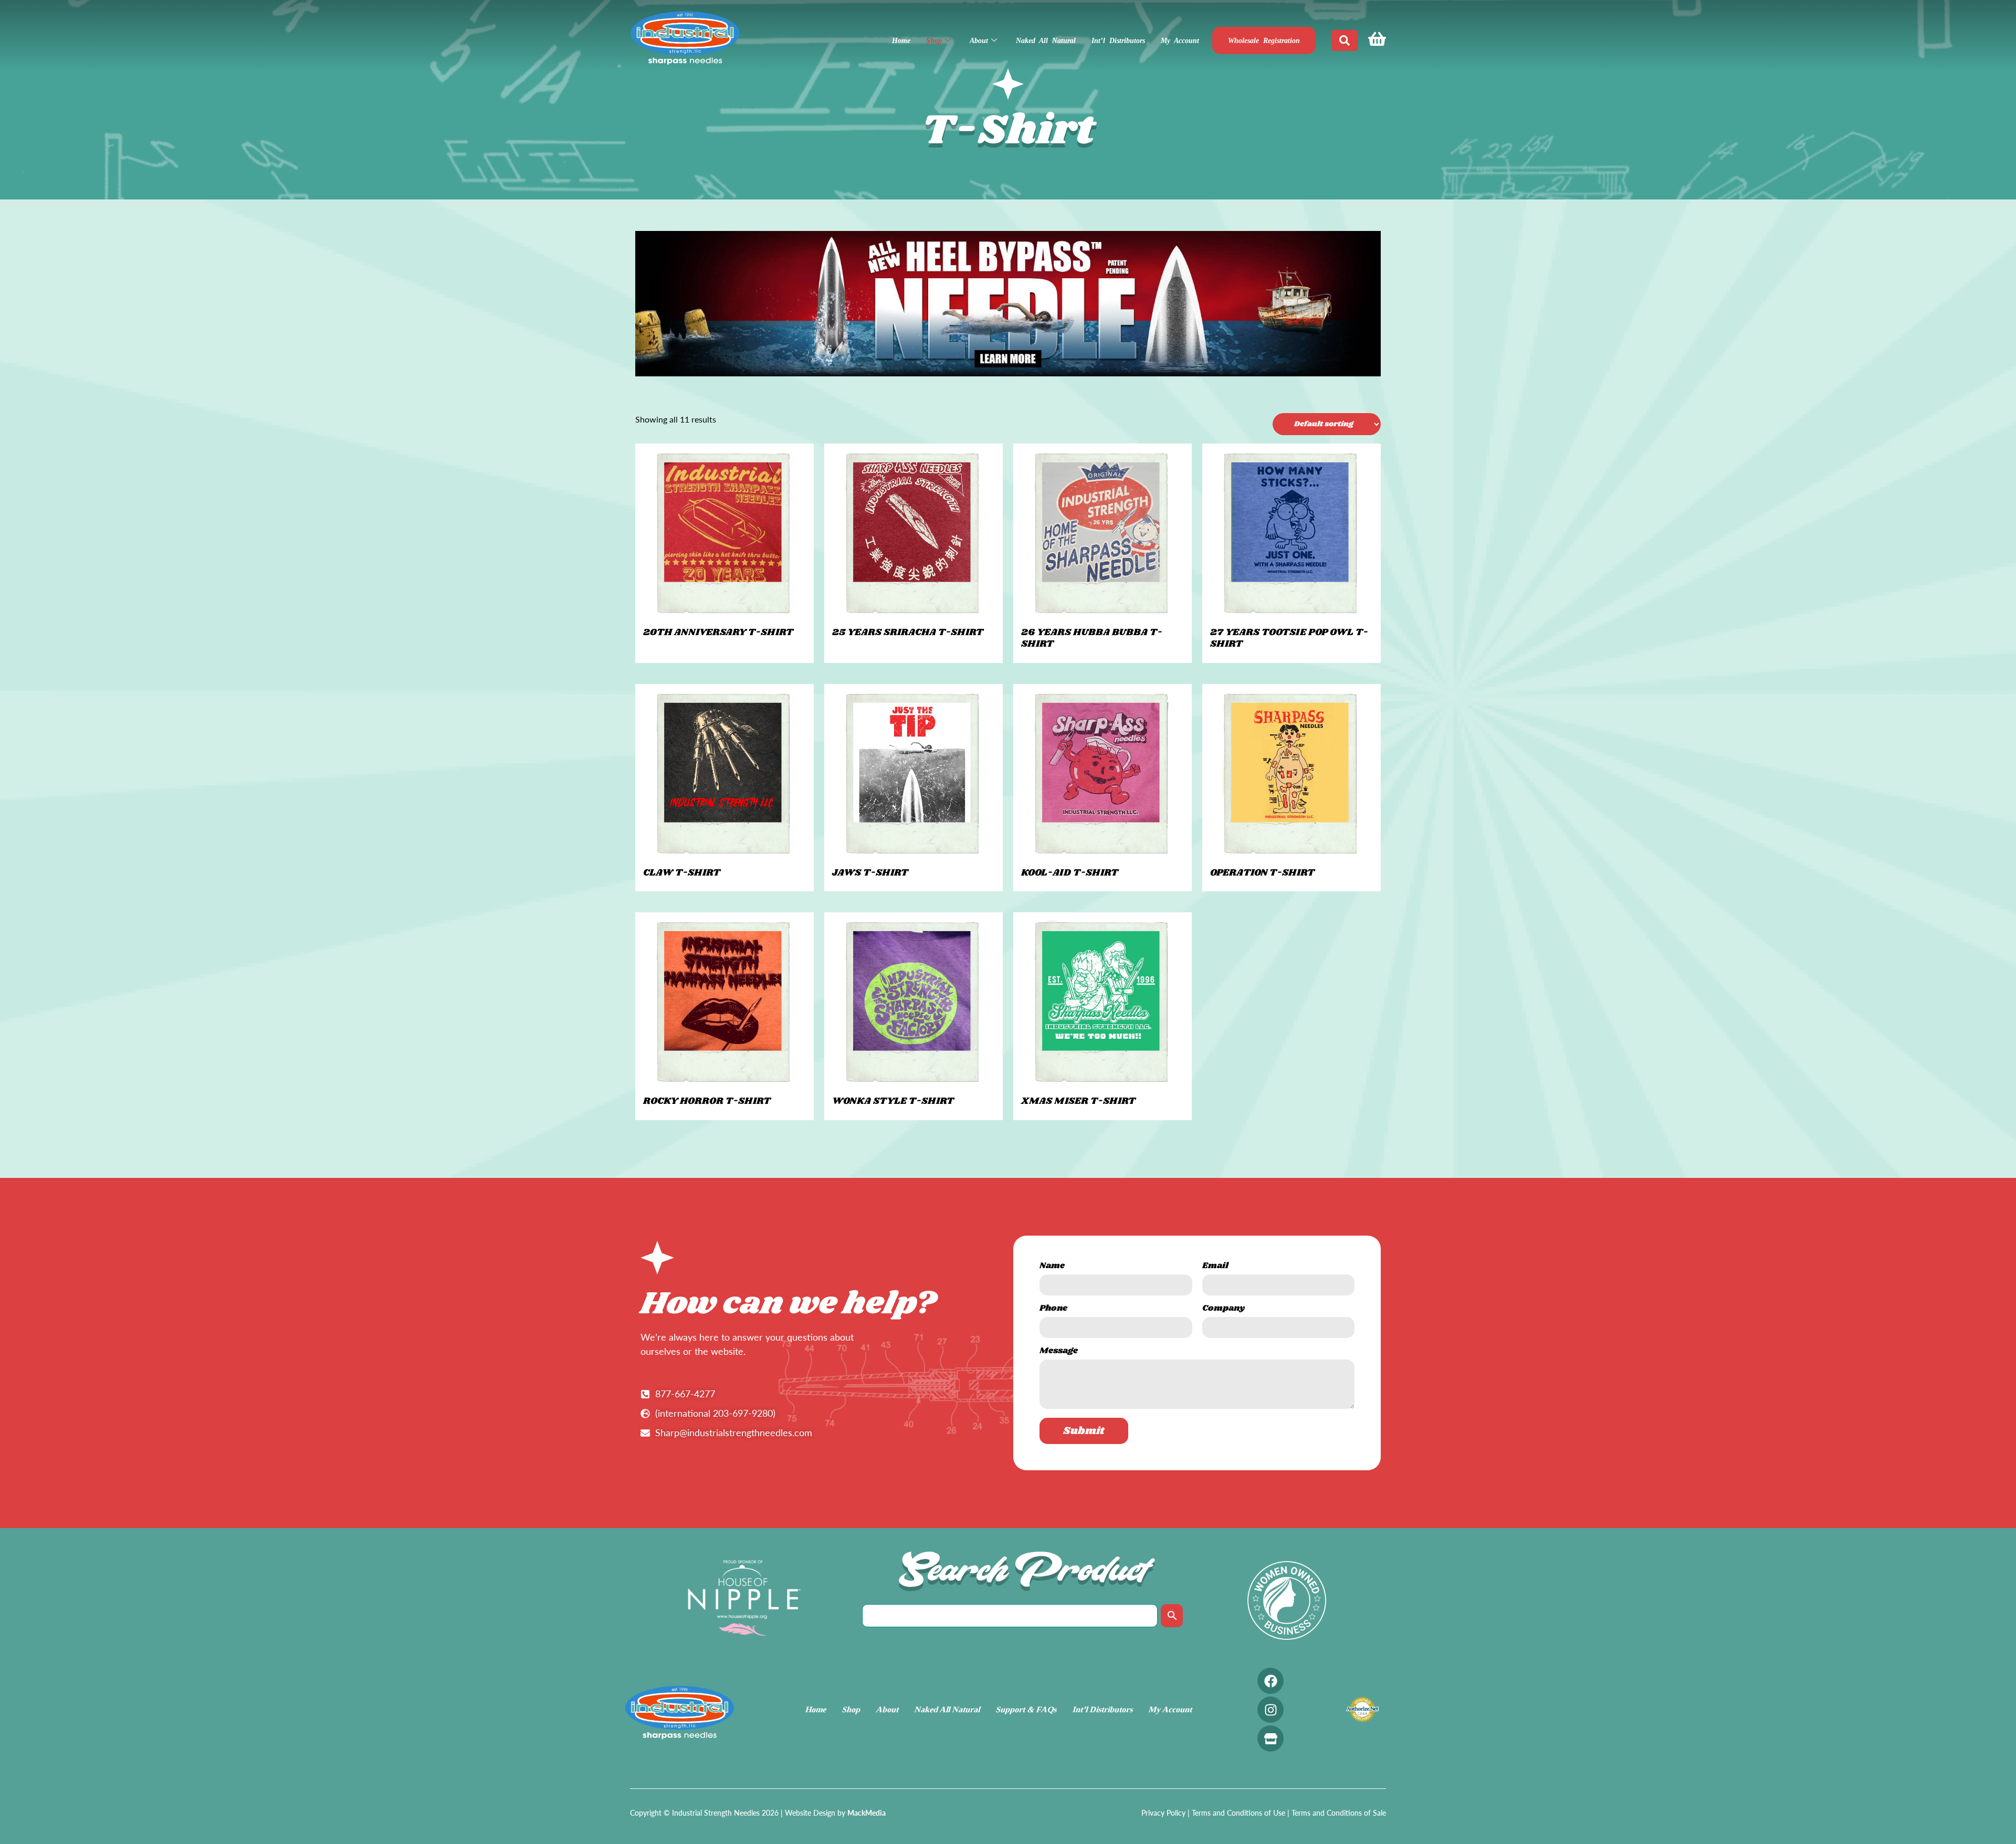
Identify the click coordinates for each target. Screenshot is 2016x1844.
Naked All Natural (1046, 41)
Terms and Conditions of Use (1238, 1813)
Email (1215, 1267)
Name (1052, 1267)
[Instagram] (1270, 1710)
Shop (934, 41)
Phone (1053, 1309)
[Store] (1270, 1738)
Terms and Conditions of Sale (1339, 1813)
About (979, 41)
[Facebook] (1270, 1681)
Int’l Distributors (1118, 41)
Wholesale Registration (1264, 41)
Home (901, 41)
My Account (1180, 41)
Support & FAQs (1026, 1709)
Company (1224, 1309)
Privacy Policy (1163, 1813)
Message (1059, 1352)
